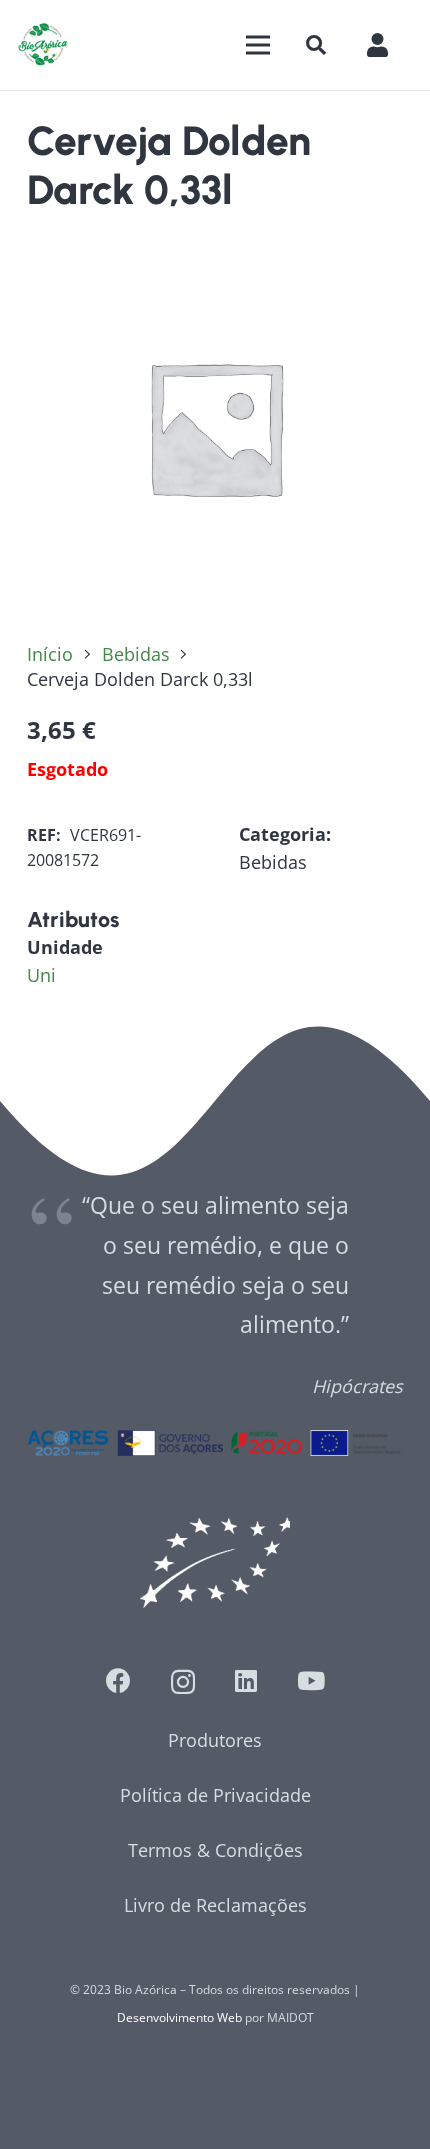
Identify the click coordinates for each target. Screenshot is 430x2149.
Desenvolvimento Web (179, 2017)
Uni (41, 975)
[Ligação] (43, 45)
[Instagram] (183, 1682)
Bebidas (136, 654)
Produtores (215, 1740)
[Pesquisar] (316, 45)
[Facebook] (118, 1680)
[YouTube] (311, 1680)
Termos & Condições (215, 1850)
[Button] (387, 44)
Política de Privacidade (215, 1795)
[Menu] (257, 45)
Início (50, 654)
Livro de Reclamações (215, 1905)
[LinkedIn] (246, 1680)
